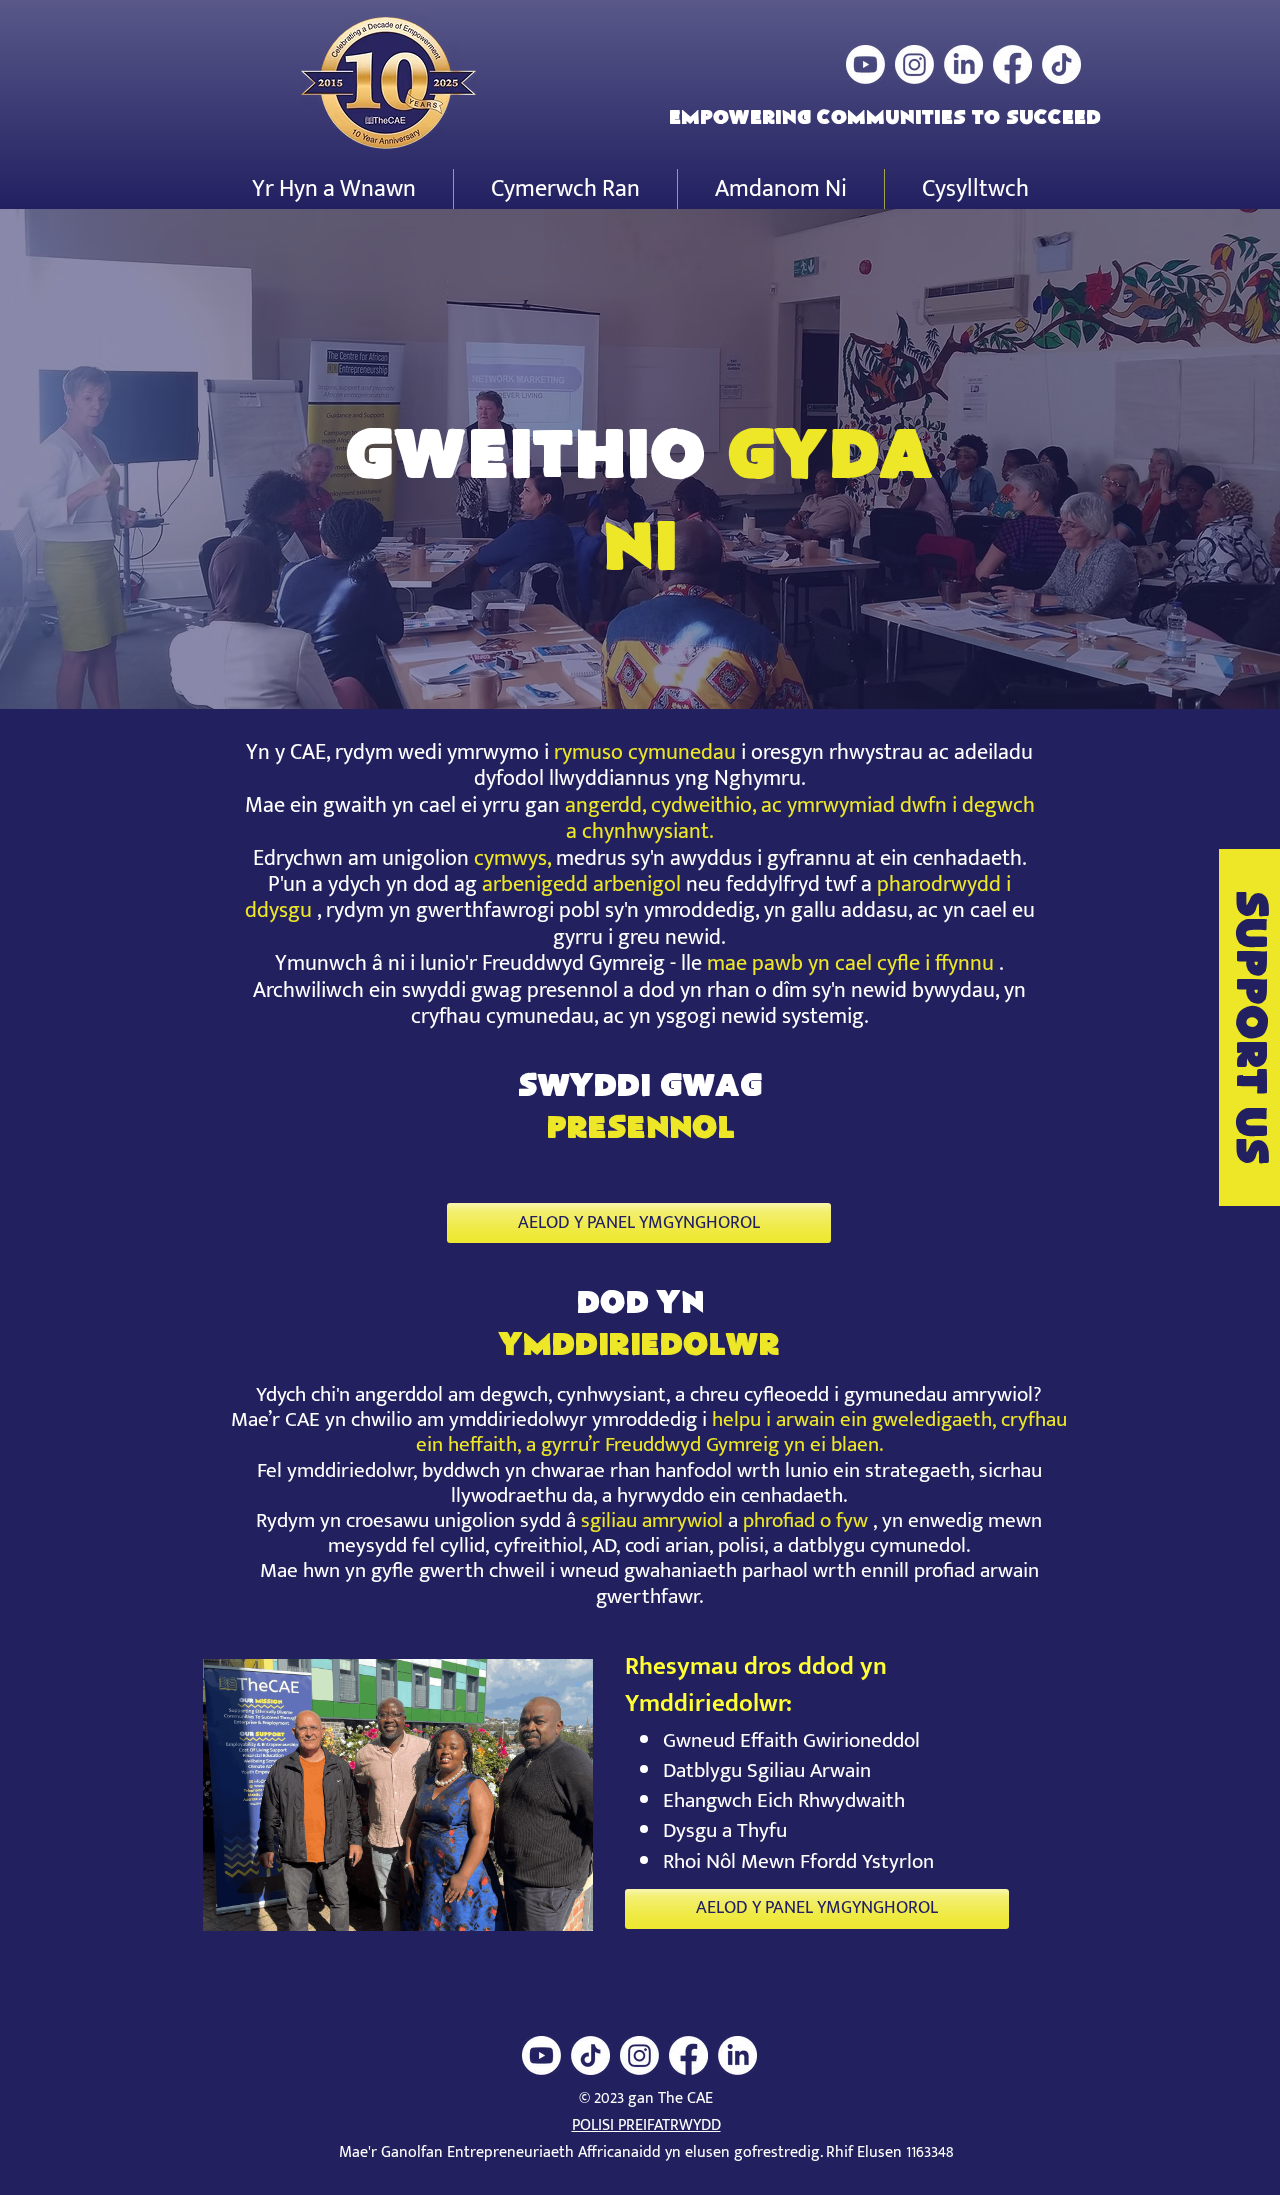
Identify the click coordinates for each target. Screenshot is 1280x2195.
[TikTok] (1061, 64)
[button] (334, 189)
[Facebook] (1012, 64)
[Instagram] (914, 64)
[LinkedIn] (963, 64)
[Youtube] (865, 64)
